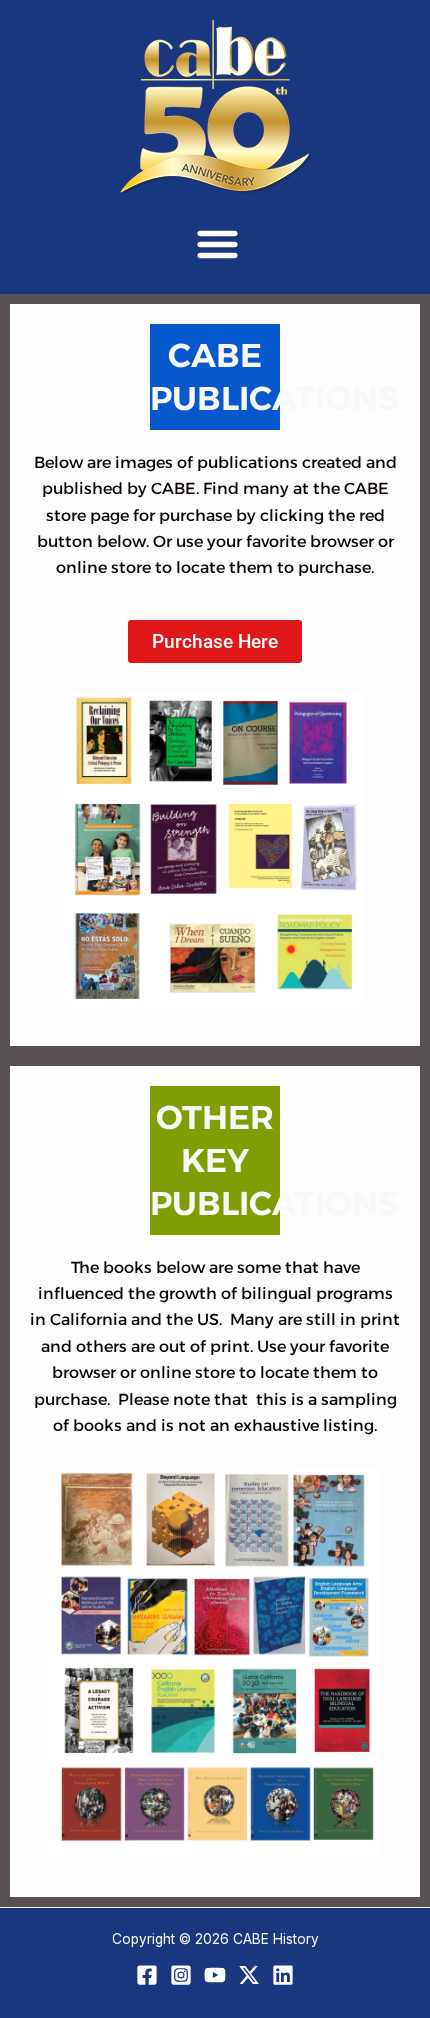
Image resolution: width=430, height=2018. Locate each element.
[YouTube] (215, 1975)
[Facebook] (147, 1975)
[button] (217, 243)
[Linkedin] (283, 1975)
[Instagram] (181, 1975)
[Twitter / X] (249, 1975)
